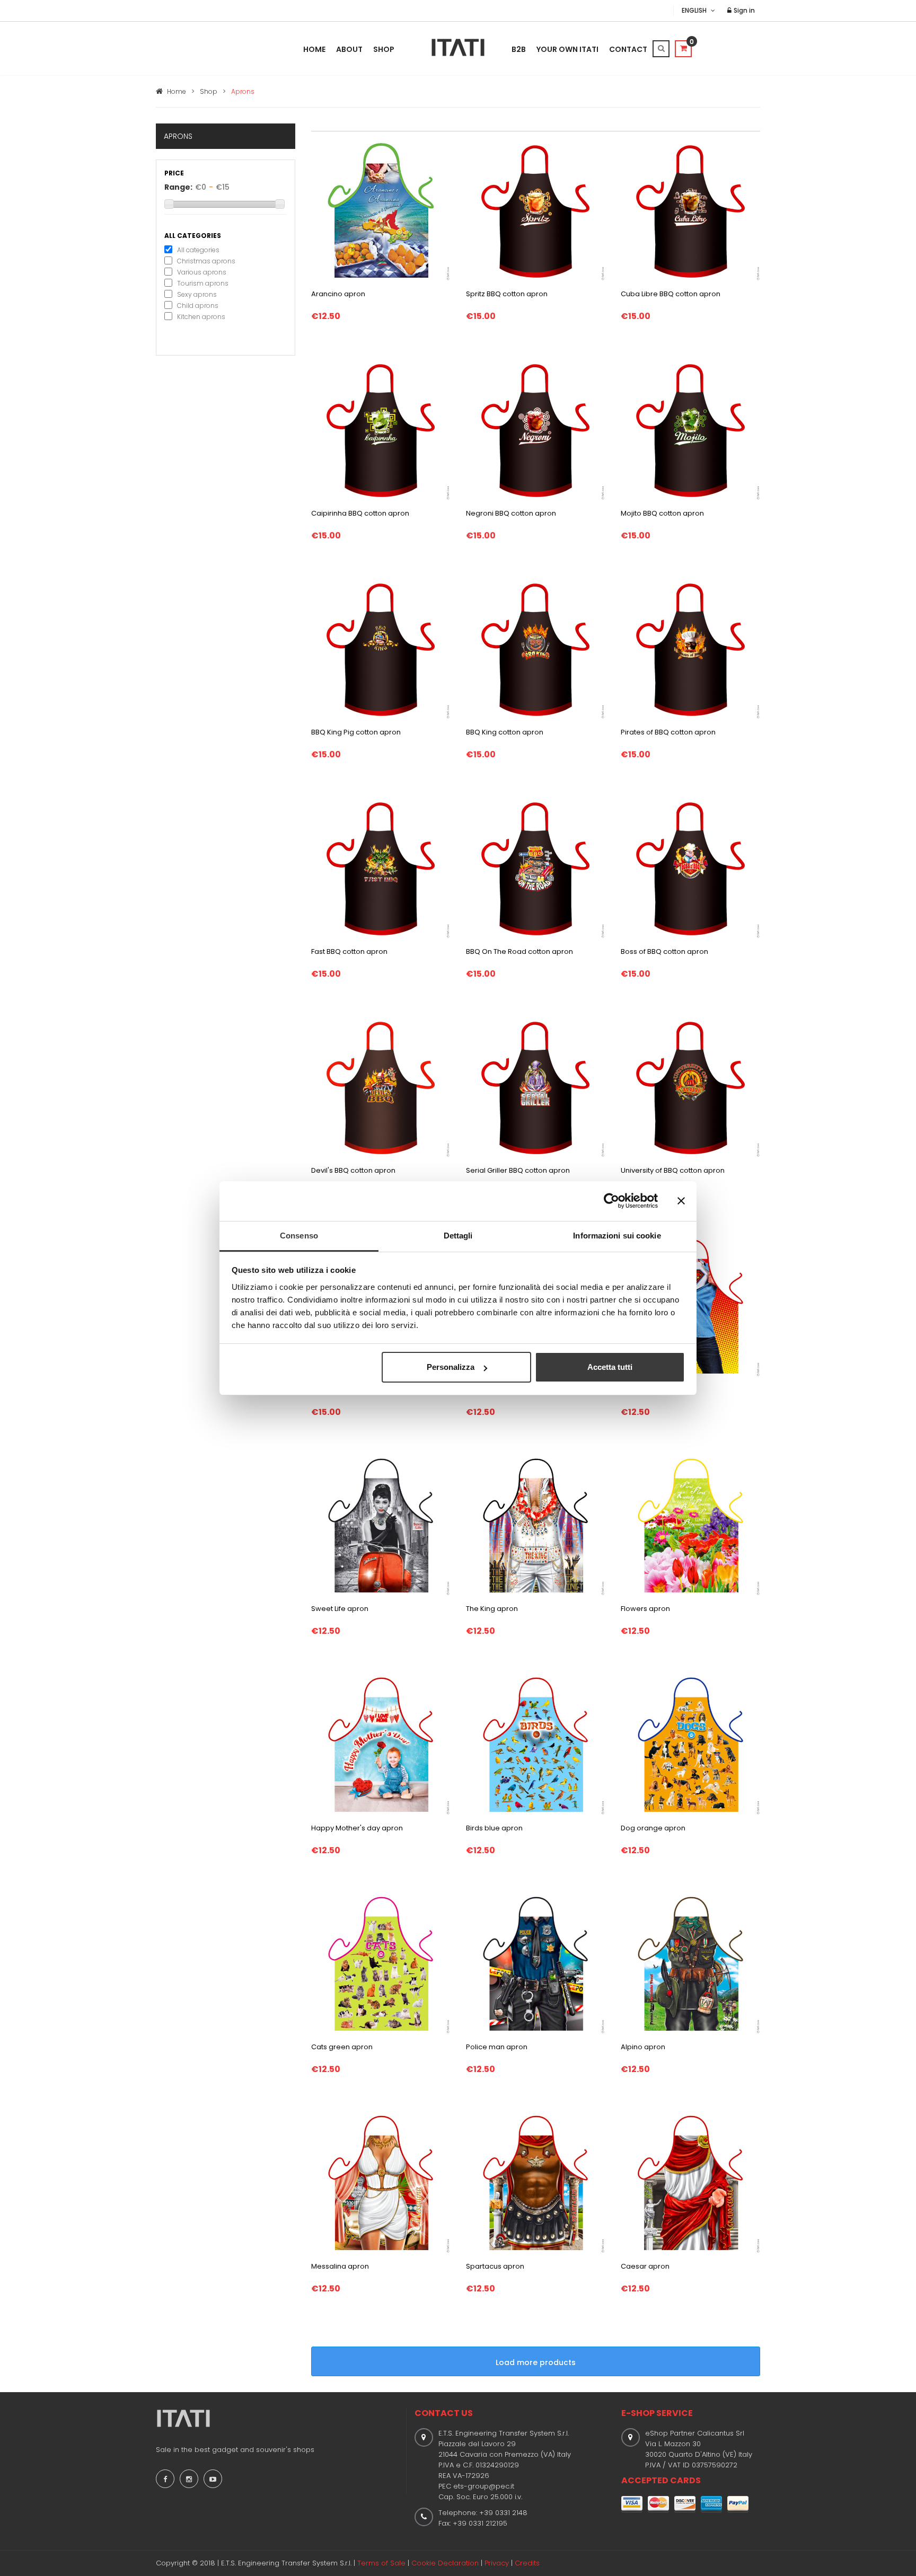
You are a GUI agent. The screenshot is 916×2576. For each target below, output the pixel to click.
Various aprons (202, 272)
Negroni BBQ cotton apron (511, 513)
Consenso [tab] (299, 1236)
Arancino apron (338, 294)
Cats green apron (342, 2047)
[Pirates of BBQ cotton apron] (690, 649)
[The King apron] (535, 1526)
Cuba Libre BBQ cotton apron (671, 294)
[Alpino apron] (690, 1964)
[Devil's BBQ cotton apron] (381, 1087)
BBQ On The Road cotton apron (519, 951)
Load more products (536, 2362)
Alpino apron (643, 2047)
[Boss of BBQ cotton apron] (690, 869)
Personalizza (451, 1367)
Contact (628, 49)
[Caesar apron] (690, 2183)
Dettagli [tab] (458, 1236)
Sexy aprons (197, 294)
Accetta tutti (610, 1367)
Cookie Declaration (445, 2563)
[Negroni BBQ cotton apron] (535, 430)
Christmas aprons (206, 261)
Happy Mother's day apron (357, 1828)
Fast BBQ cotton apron (349, 951)
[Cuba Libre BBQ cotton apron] (690, 211)
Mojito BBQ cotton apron (662, 513)
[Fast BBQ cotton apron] (381, 869)
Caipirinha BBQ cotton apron (360, 513)
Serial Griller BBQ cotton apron (518, 1170)
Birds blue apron (494, 1828)
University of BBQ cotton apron (673, 1170)
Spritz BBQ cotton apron (507, 294)
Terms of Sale (381, 2563)
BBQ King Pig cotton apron (356, 732)
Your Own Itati (567, 49)
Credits (527, 2563)
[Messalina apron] (381, 2183)
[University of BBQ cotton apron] (690, 1087)
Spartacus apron (495, 2266)
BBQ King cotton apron (505, 732)
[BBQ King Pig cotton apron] (381, 649)
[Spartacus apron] (535, 2183)
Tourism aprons (203, 283)
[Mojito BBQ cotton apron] (690, 430)
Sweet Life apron (340, 1609)
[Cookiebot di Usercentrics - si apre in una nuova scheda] (611, 1201)
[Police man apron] (535, 1964)
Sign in (743, 10)
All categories (198, 250)
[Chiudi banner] (681, 1201)
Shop (384, 49)
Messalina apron (340, 2266)
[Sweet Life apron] (381, 1526)
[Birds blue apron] (535, 1745)
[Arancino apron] (381, 211)
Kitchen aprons (201, 317)
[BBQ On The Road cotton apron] (535, 869)
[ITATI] (458, 47)
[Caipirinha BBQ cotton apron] (381, 430)
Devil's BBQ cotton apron (353, 1170)
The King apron (492, 1609)
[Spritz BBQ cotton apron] (535, 211)
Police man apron (497, 2047)
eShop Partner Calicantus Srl (695, 2433)
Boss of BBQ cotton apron (664, 951)
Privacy (497, 2563)
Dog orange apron (653, 1828)
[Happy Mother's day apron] (381, 1745)
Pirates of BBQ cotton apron (668, 732)
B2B (519, 49)
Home (314, 49)
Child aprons (198, 306)
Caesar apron (645, 2266)
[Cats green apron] (381, 1964)
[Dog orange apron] (690, 1745)
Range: (178, 187)
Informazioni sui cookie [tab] (617, 1236)
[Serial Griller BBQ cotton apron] (535, 1087)
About (349, 49)
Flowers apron (645, 1609)
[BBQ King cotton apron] (535, 649)
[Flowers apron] (690, 1526)
